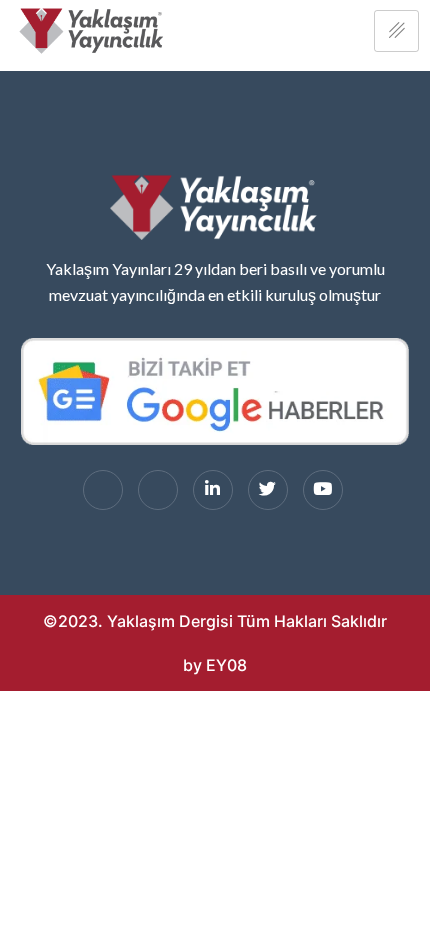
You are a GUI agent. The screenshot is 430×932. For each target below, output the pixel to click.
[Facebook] (103, 490)
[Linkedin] (213, 490)
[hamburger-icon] (396, 31)
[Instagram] (158, 490)
